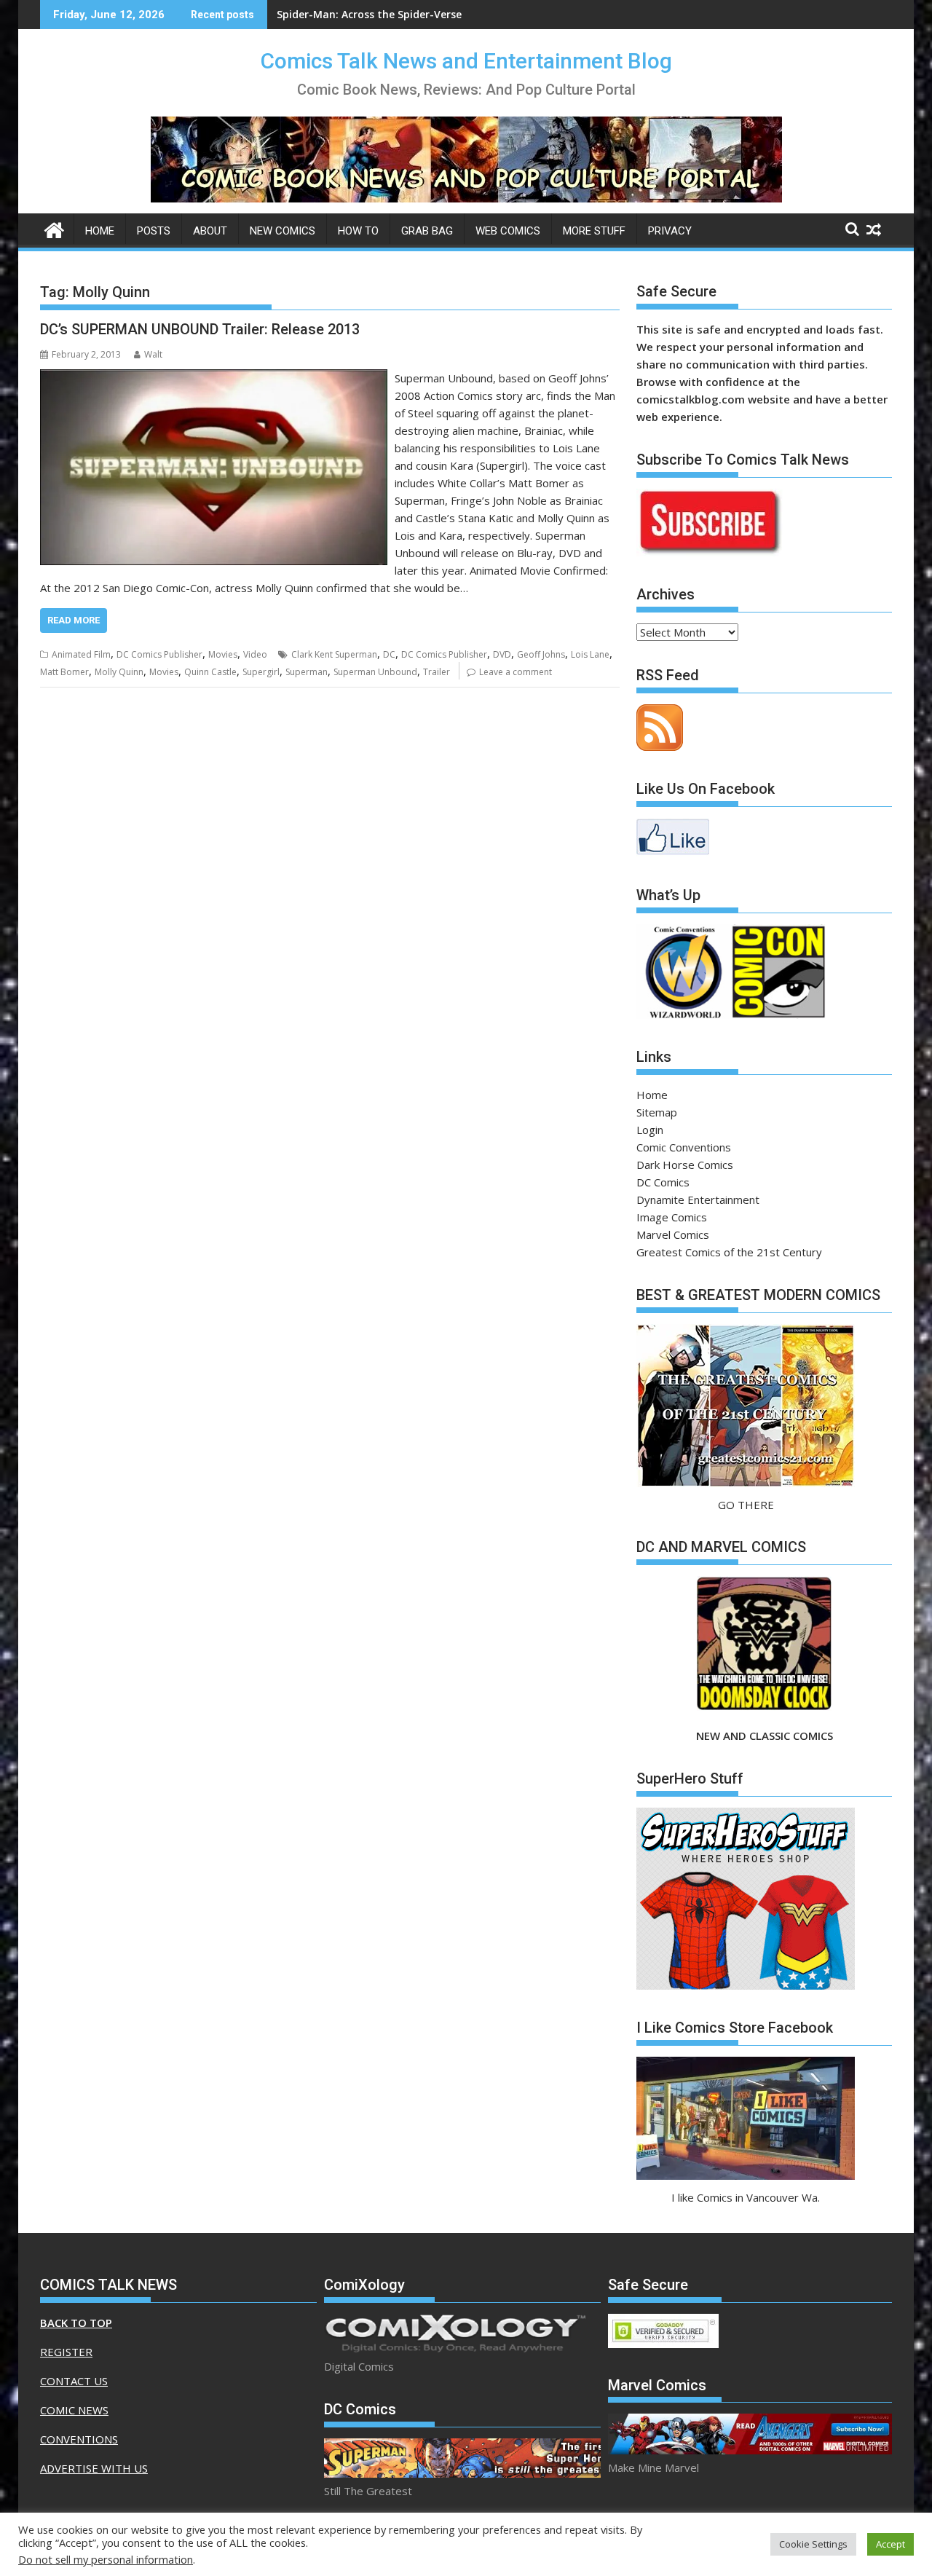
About (210, 231)
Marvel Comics (673, 1234)
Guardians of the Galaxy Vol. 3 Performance (389, 14)
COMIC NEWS (74, 2410)
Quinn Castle (210, 672)
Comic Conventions (684, 1147)
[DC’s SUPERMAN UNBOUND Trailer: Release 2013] (214, 378)
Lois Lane (590, 654)
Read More (74, 620)
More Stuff (594, 231)
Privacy (670, 231)
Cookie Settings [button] (813, 2544)
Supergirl (261, 672)
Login (650, 1130)
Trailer (437, 672)
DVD (502, 654)
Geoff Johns (541, 654)
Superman (307, 672)
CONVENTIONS (79, 2439)
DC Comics (663, 1182)
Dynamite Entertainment (698, 1200)
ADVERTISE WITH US (94, 2468)
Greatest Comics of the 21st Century (729, 1252)
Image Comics (672, 1217)
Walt (153, 354)
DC (389, 654)
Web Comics (508, 231)
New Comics (283, 231)
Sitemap (657, 1112)
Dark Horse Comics (685, 1165)
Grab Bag (427, 231)
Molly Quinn (119, 672)
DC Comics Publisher (159, 654)
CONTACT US (74, 2381)
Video (255, 654)
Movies (223, 654)
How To (358, 231)
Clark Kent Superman (334, 654)
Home (100, 231)
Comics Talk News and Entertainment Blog (466, 61)
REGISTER (66, 2352)
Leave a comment (516, 672)
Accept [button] (890, 2544)
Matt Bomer (64, 672)
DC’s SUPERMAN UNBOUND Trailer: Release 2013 (200, 329)
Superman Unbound (375, 672)
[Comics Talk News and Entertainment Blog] (54, 228)
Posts (154, 231)
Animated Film (81, 654)
